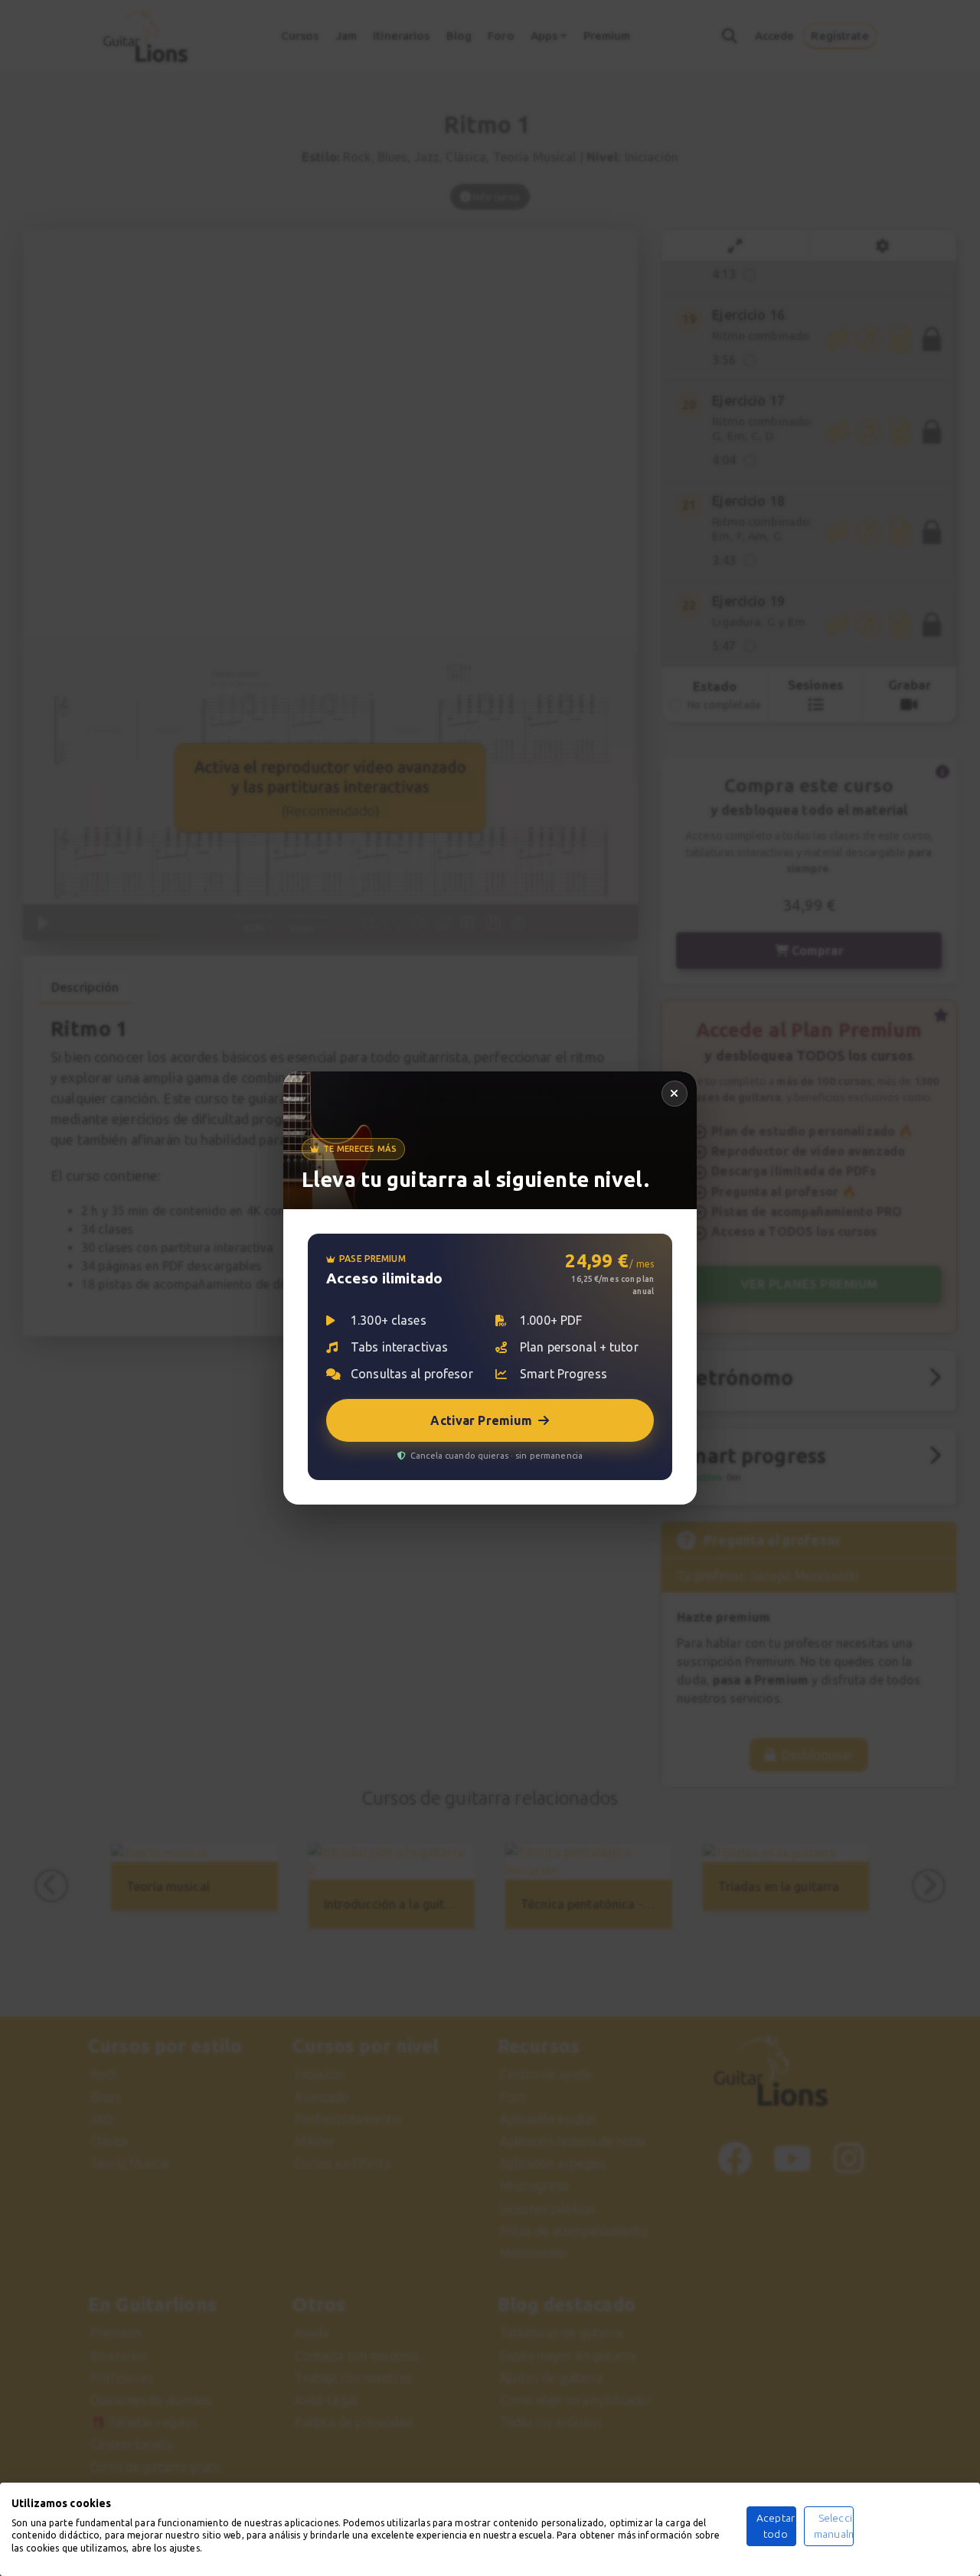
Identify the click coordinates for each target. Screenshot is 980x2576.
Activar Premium (481, 1420)
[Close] (675, 1094)
